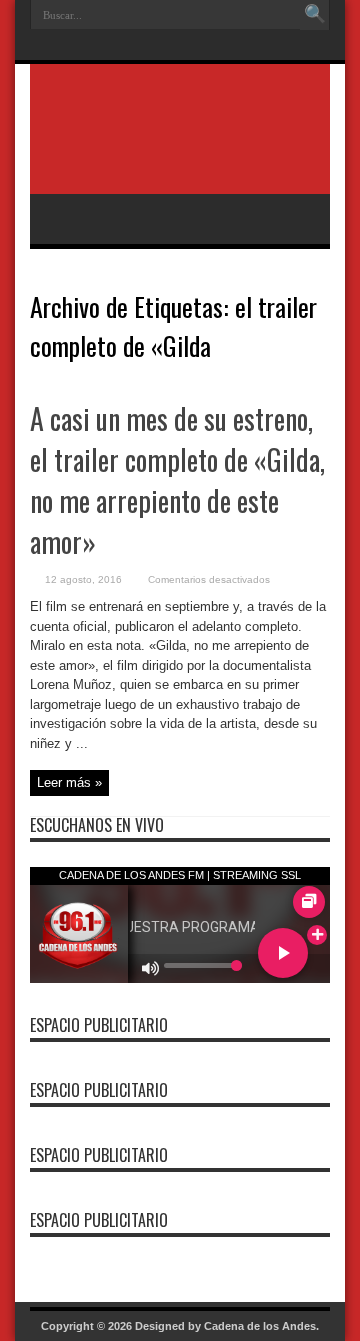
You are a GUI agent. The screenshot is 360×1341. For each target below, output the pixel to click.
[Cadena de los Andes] (180, 144)
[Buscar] (315, 15)
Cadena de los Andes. (261, 1326)
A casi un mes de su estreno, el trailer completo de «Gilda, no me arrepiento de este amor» (177, 480)
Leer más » (69, 782)
